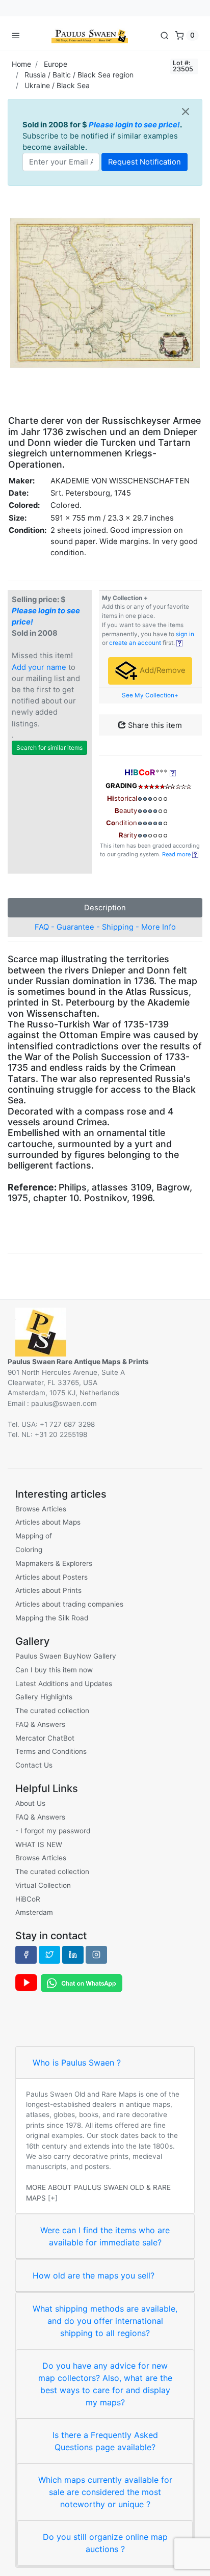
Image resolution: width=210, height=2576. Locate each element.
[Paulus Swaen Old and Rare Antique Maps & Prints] (90, 35)
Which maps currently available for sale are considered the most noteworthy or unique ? (105, 2492)
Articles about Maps (48, 1522)
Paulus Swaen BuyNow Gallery (66, 1656)
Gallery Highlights (44, 1697)
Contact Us (34, 1765)
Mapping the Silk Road (52, 1618)
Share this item (154, 725)
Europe (56, 64)
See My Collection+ (150, 695)
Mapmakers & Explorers (54, 1563)
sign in (185, 634)
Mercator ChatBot (45, 1738)
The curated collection (52, 1711)
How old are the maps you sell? (94, 2275)
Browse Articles (41, 1509)
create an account (135, 643)
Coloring (29, 1550)
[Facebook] (26, 1955)
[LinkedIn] (73, 1955)
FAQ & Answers (40, 1724)
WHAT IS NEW (39, 1845)
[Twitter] (49, 1955)
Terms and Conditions (51, 1751)
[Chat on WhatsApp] (82, 1983)
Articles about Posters (51, 1577)
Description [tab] (105, 908)
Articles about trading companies (69, 1604)
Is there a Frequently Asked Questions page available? (105, 2441)
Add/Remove (162, 670)
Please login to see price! (134, 125)
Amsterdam (34, 1912)
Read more (177, 854)
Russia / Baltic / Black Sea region (79, 75)
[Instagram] (96, 1955)
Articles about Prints (48, 1590)
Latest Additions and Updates (64, 1684)
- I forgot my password (53, 1831)
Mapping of (34, 1536)
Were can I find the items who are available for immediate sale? (105, 2236)
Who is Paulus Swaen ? (77, 2063)
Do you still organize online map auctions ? (105, 2543)
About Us (30, 1803)
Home (21, 64)
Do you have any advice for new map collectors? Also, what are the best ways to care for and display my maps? (105, 2384)
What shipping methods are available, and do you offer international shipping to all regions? (105, 2321)
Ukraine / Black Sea (57, 85)
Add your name (39, 667)
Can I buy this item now (54, 1670)
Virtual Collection (43, 1885)
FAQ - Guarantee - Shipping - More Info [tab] (105, 927)
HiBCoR (28, 1899)
